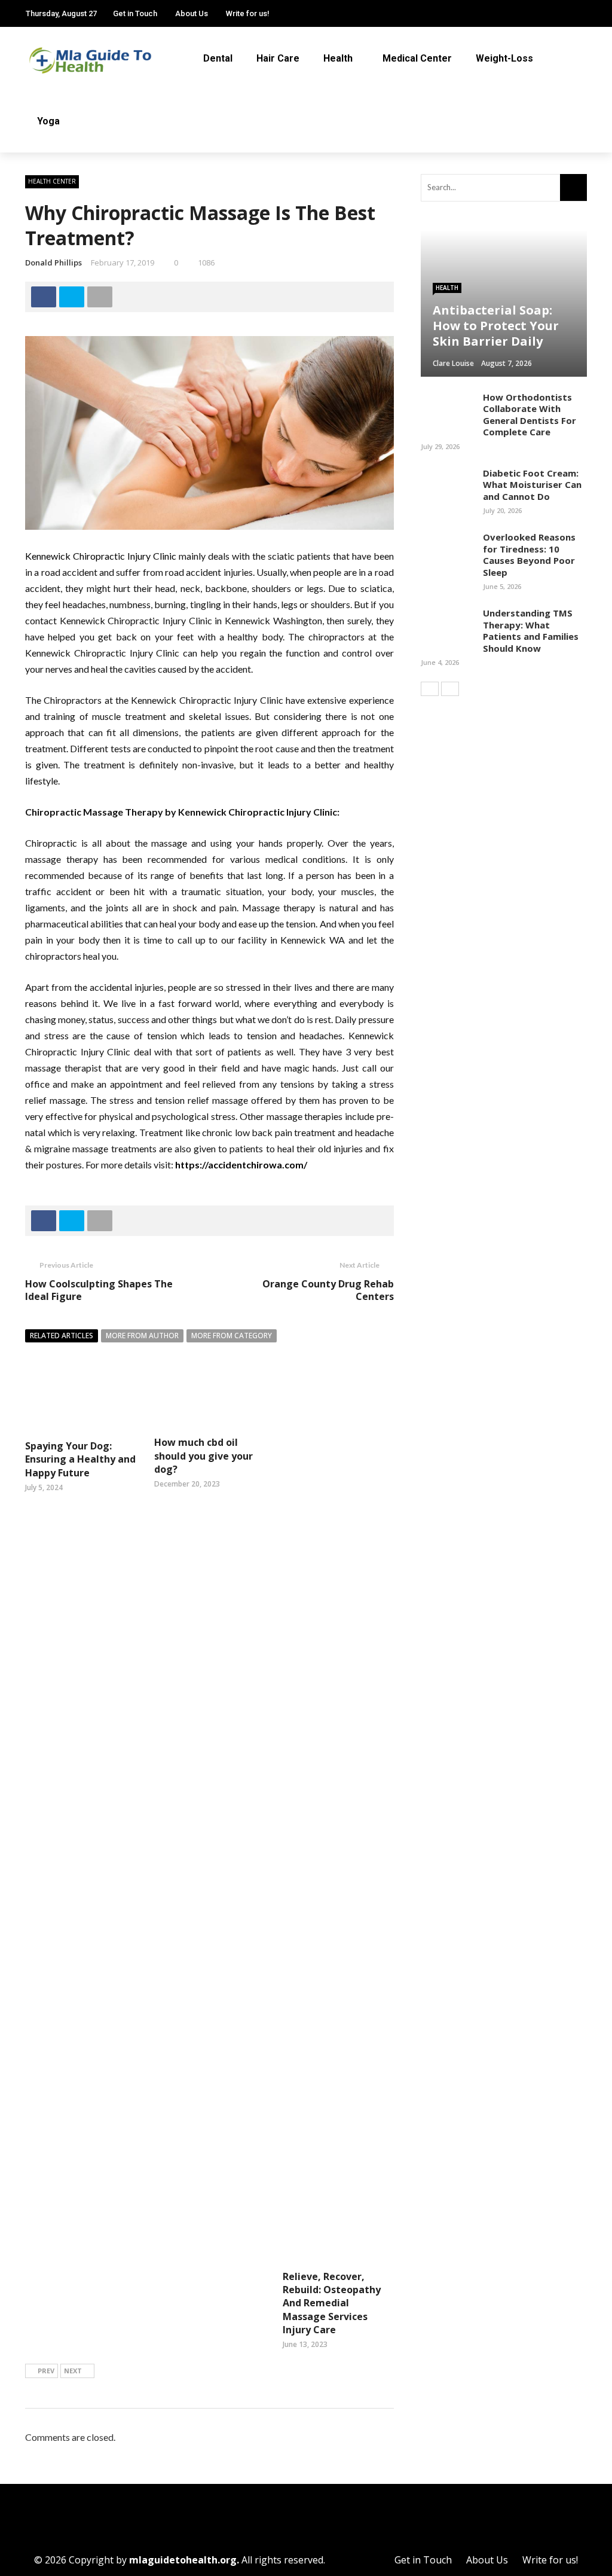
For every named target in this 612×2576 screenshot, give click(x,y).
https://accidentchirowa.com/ (241, 1165)
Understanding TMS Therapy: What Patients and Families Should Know (531, 631)
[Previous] (430, 689)
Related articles (62, 1336)
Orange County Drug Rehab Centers (328, 1290)
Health (338, 58)
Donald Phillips (53, 263)
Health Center (52, 181)
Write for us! (248, 13)
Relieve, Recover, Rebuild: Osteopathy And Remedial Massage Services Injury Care (332, 2303)
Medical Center (417, 58)
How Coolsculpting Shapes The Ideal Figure (99, 1290)
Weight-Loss (504, 58)
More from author (142, 1336)
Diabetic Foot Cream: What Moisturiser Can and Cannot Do (532, 485)
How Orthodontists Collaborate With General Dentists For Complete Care (530, 415)
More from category (232, 1336)
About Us (192, 13)
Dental (218, 58)
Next (73, 2371)
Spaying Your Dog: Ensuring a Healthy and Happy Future (80, 1459)
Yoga (48, 121)
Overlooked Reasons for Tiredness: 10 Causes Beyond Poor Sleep (529, 555)
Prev (46, 2371)
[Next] (450, 689)
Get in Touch (135, 13)
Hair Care (278, 58)
